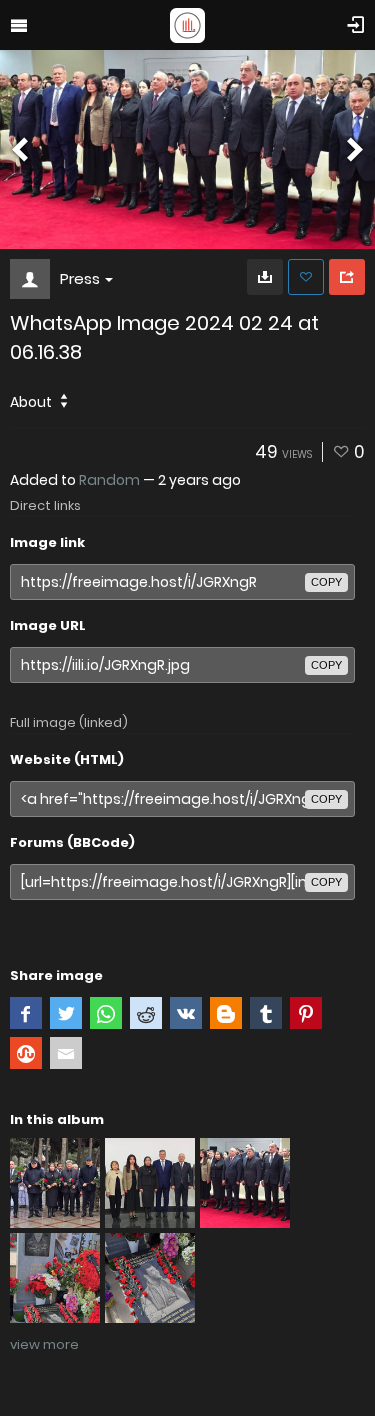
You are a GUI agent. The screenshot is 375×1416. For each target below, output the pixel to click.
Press (80, 278)
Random (109, 480)
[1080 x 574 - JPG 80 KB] (265, 277)
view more (44, 1344)
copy (326, 582)
